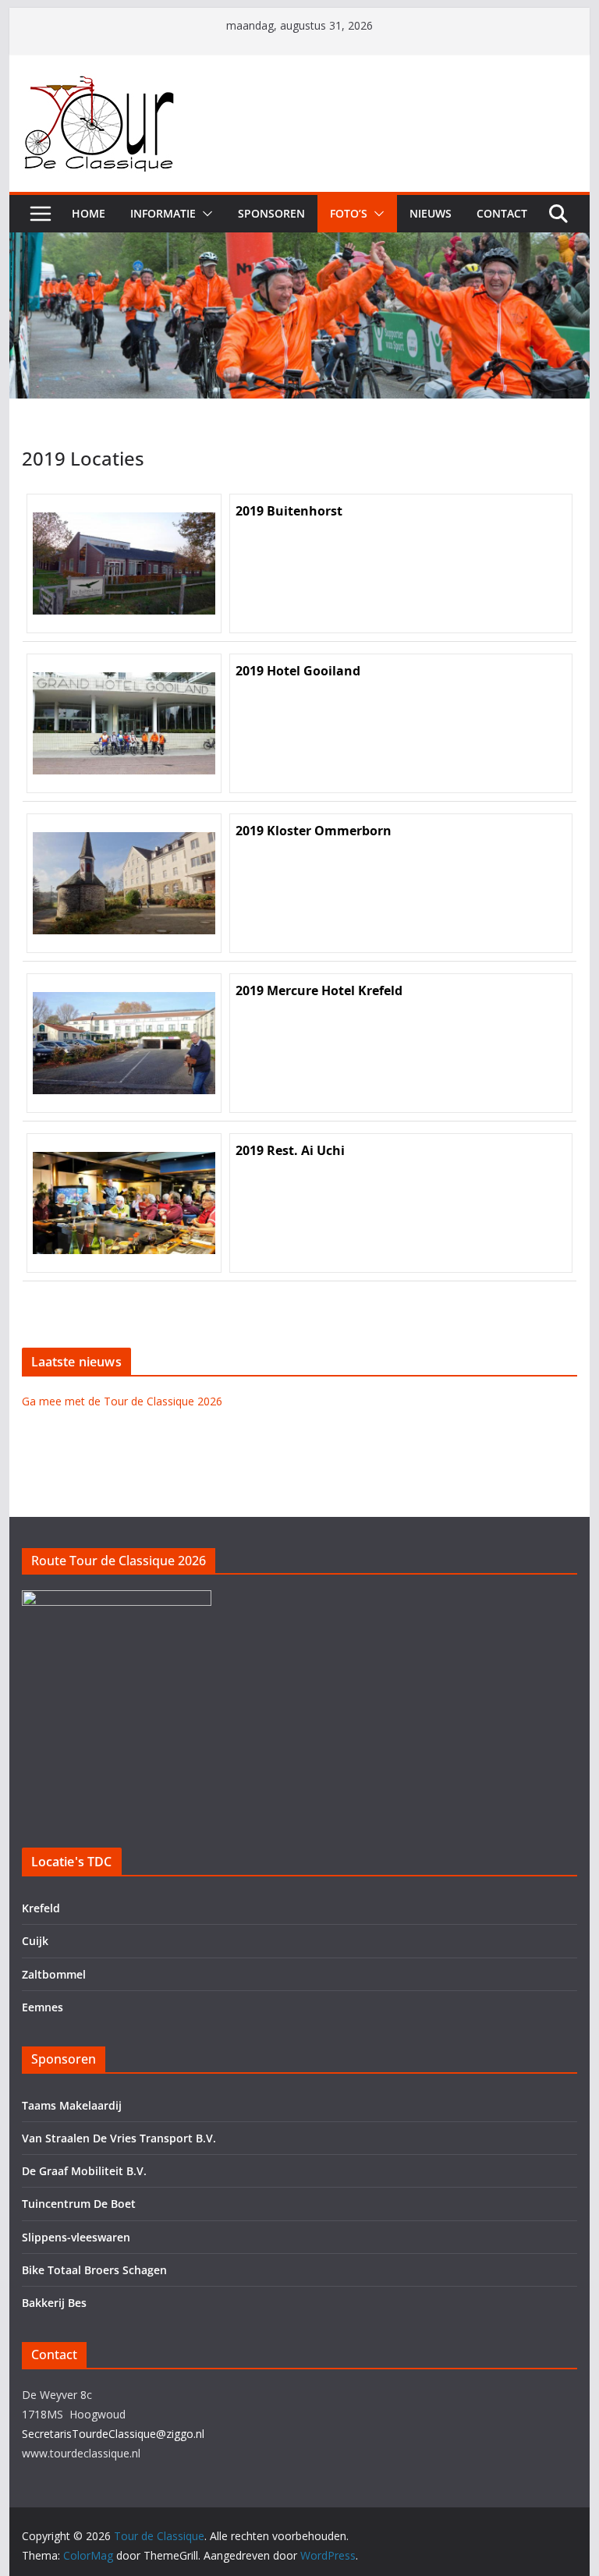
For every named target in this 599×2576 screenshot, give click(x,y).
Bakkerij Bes (54, 2303)
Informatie (163, 213)
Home (89, 213)
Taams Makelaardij (72, 2105)
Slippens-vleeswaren (76, 2237)
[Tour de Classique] (300, 243)
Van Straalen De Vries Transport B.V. (119, 2138)
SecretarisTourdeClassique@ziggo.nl (113, 2434)
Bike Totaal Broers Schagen (94, 2270)
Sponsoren (271, 213)
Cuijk (35, 1941)
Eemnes (43, 2007)
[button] (204, 214)
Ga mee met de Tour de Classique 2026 (122, 1401)
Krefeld (41, 1908)
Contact (502, 213)
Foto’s (349, 213)
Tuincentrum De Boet (79, 2204)
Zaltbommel (54, 1974)
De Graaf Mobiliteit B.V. (84, 2171)
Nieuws (431, 213)
